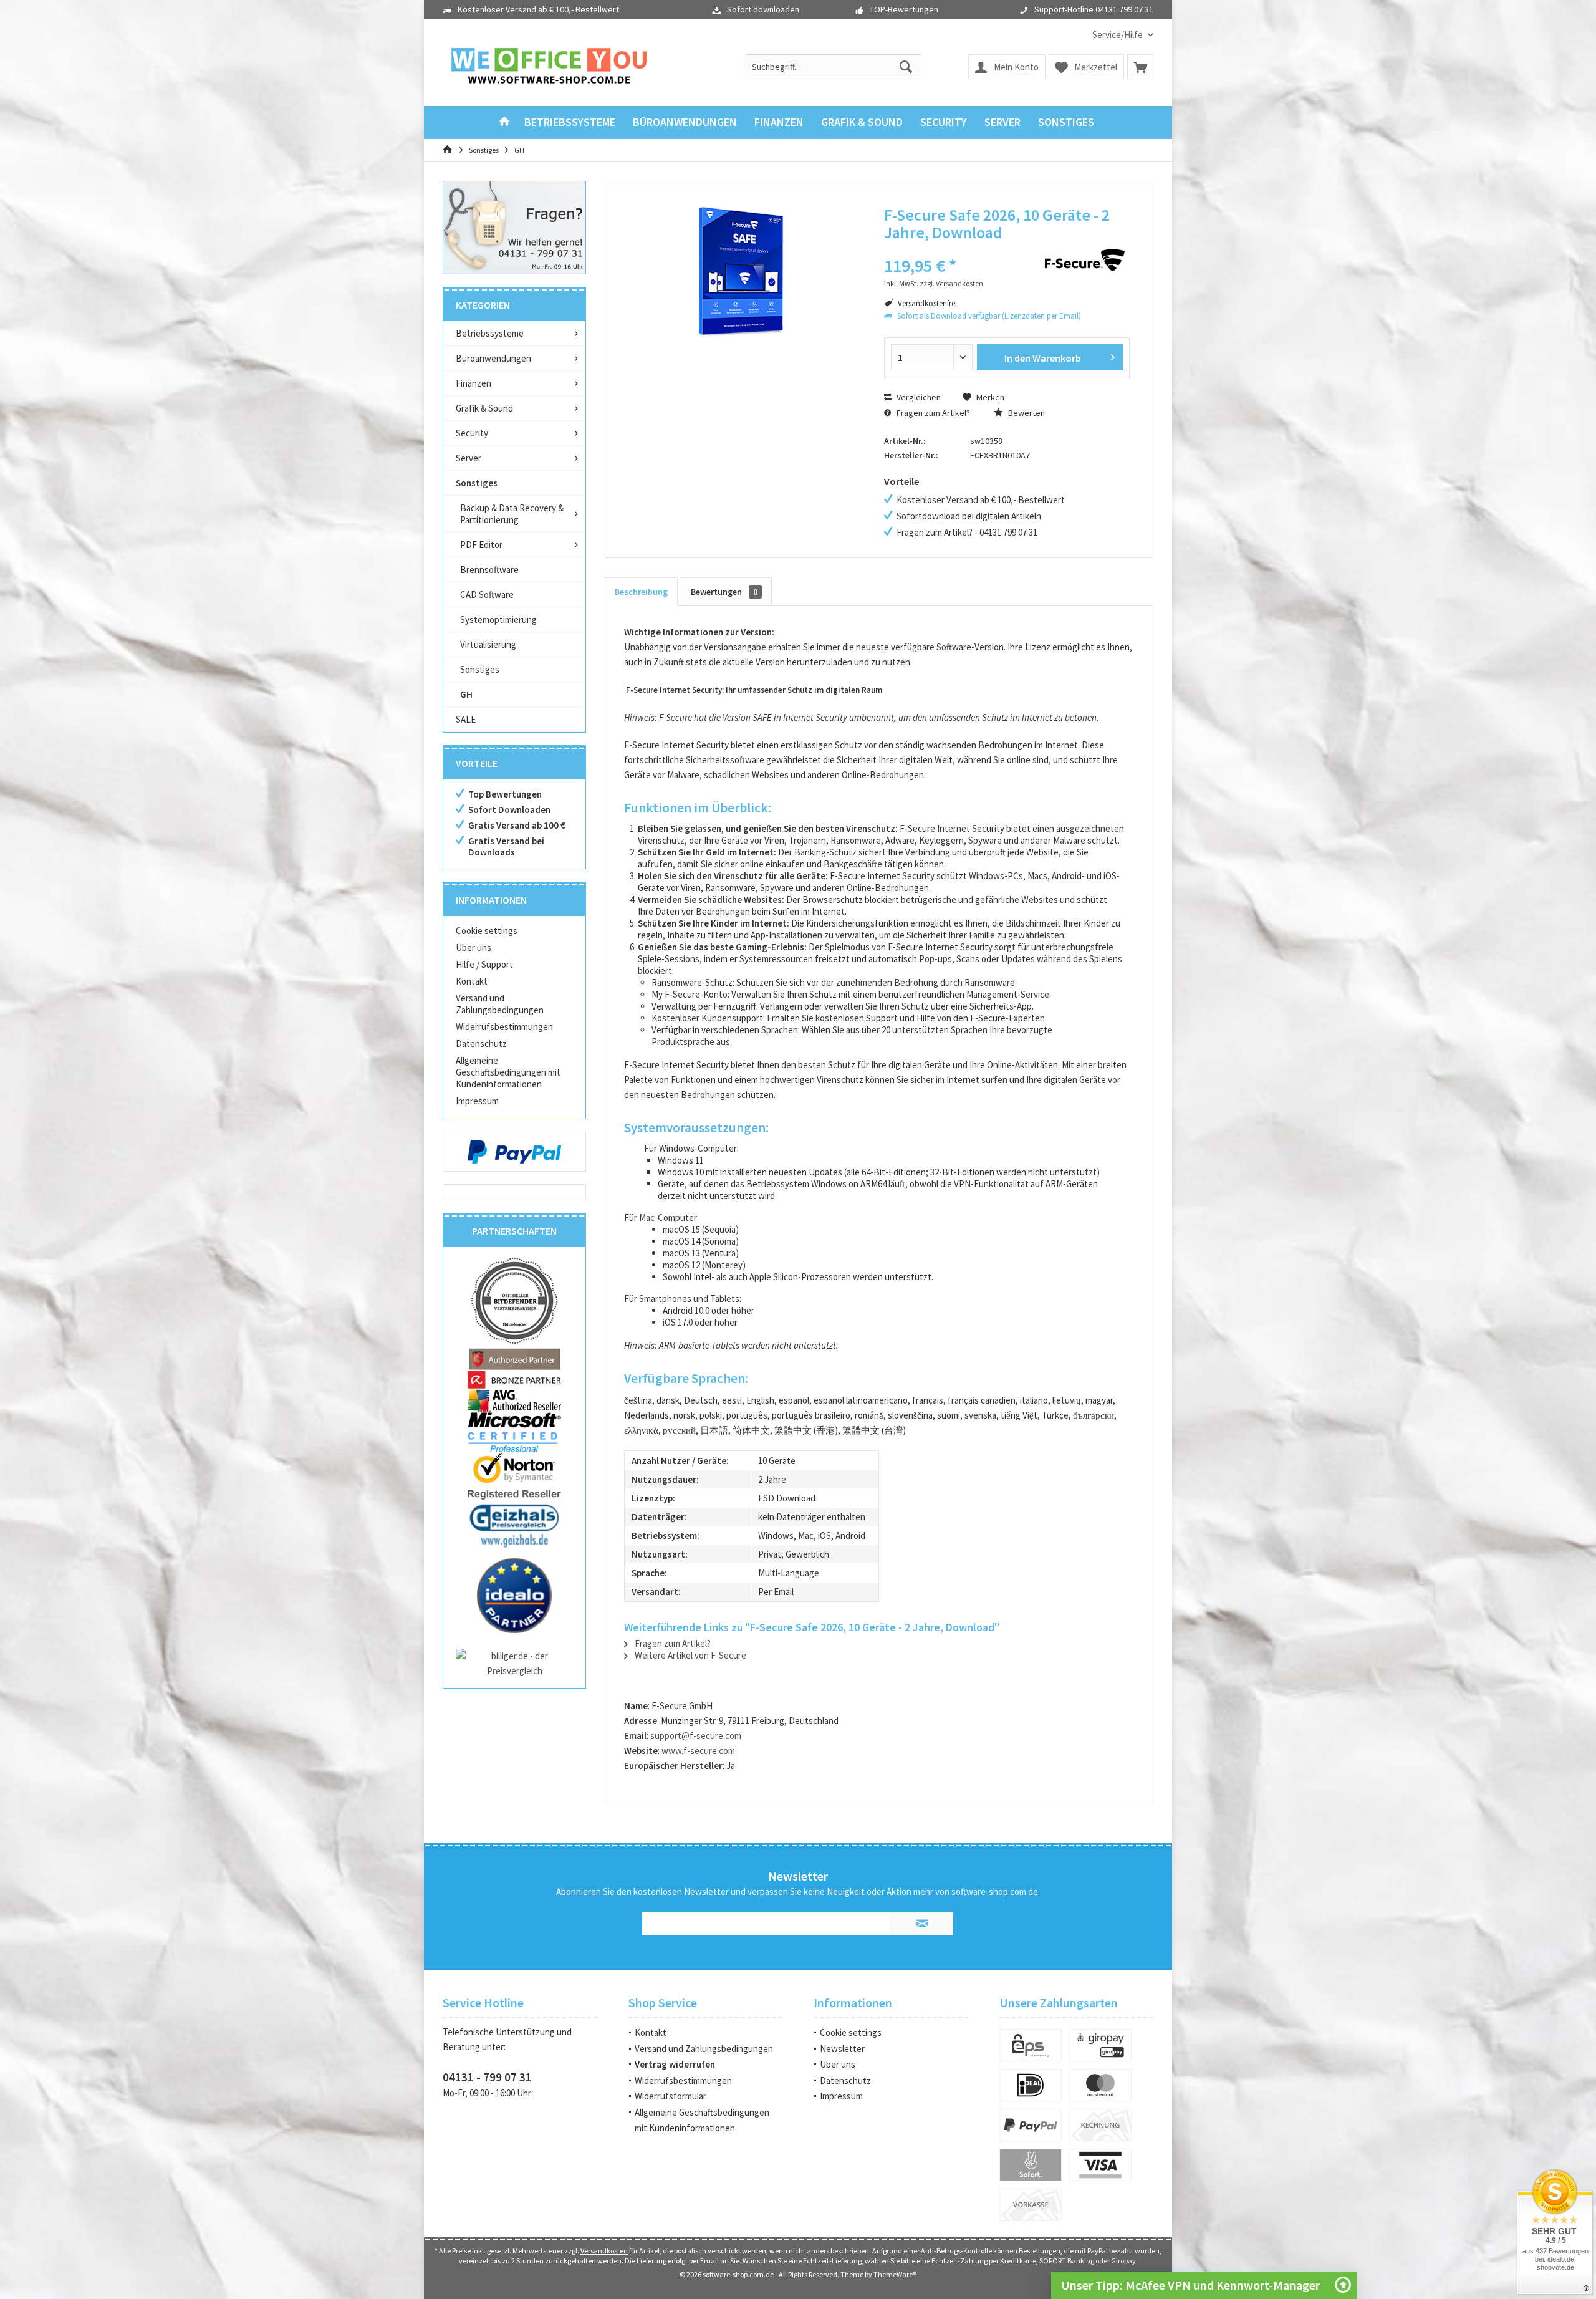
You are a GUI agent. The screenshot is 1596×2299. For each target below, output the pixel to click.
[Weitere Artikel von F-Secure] (1084, 260)
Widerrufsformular (671, 2096)
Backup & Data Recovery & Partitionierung (512, 514)
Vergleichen (918, 397)
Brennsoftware (489, 570)
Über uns (474, 947)
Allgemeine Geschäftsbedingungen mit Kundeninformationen (508, 1072)
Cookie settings (487, 931)
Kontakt (472, 981)
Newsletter (842, 2049)
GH (466, 694)
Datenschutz (481, 1043)
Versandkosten (604, 2251)
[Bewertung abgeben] (952, 249)
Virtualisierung (488, 644)
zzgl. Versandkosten (951, 283)
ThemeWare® (895, 2274)
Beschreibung (641, 592)
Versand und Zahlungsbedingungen (500, 1004)
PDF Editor (481, 545)
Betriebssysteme (490, 333)
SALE (466, 719)
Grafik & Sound (484, 408)
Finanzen (474, 383)
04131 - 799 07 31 (487, 2077)
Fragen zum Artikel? (932, 413)
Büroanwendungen (493, 358)
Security (472, 433)
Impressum (477, 1101)
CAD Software (487, 595)
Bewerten (1026, 413)
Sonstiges (477, 483)
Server (469, 458)
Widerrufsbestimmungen (504, 1027)
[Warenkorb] (1140, 67)
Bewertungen (724, 592)
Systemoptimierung (498, 619)
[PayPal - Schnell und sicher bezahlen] (514, 1152)
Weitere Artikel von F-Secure (690, 1655)
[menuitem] (1118, 35)
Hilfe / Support (484, 964)
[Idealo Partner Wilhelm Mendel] (514, 1596)
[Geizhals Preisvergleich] (514, 1525)
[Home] (504, 123)
